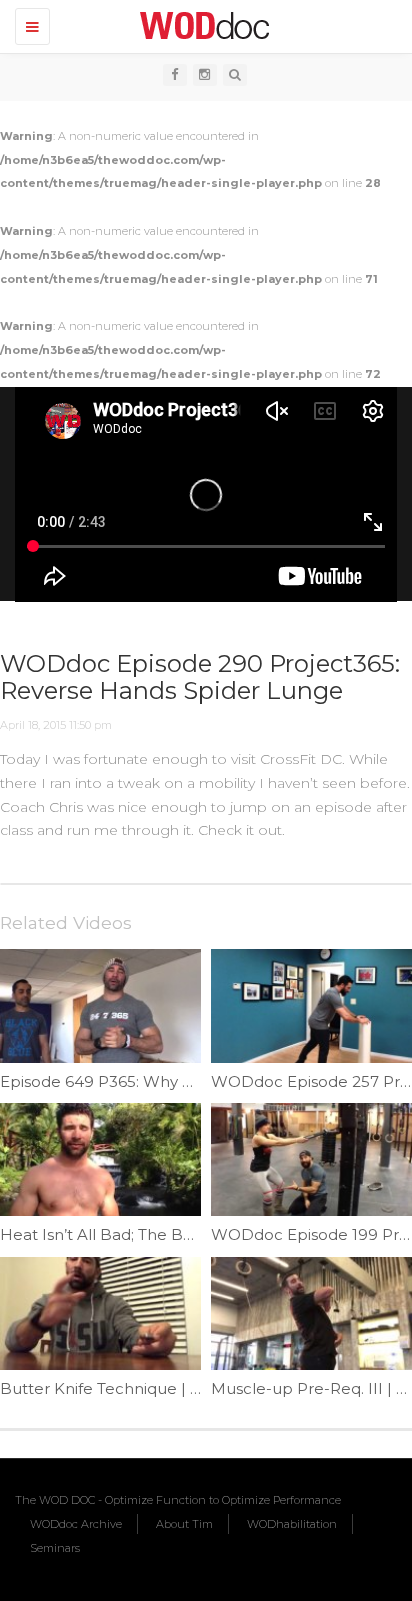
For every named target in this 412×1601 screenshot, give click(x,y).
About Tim (184, 1524)
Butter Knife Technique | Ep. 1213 (124, 1388)
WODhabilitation (292, 1524)
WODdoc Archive (76, 1524)
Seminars (55, 1548)
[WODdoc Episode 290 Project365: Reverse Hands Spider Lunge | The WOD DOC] (201, 25)
